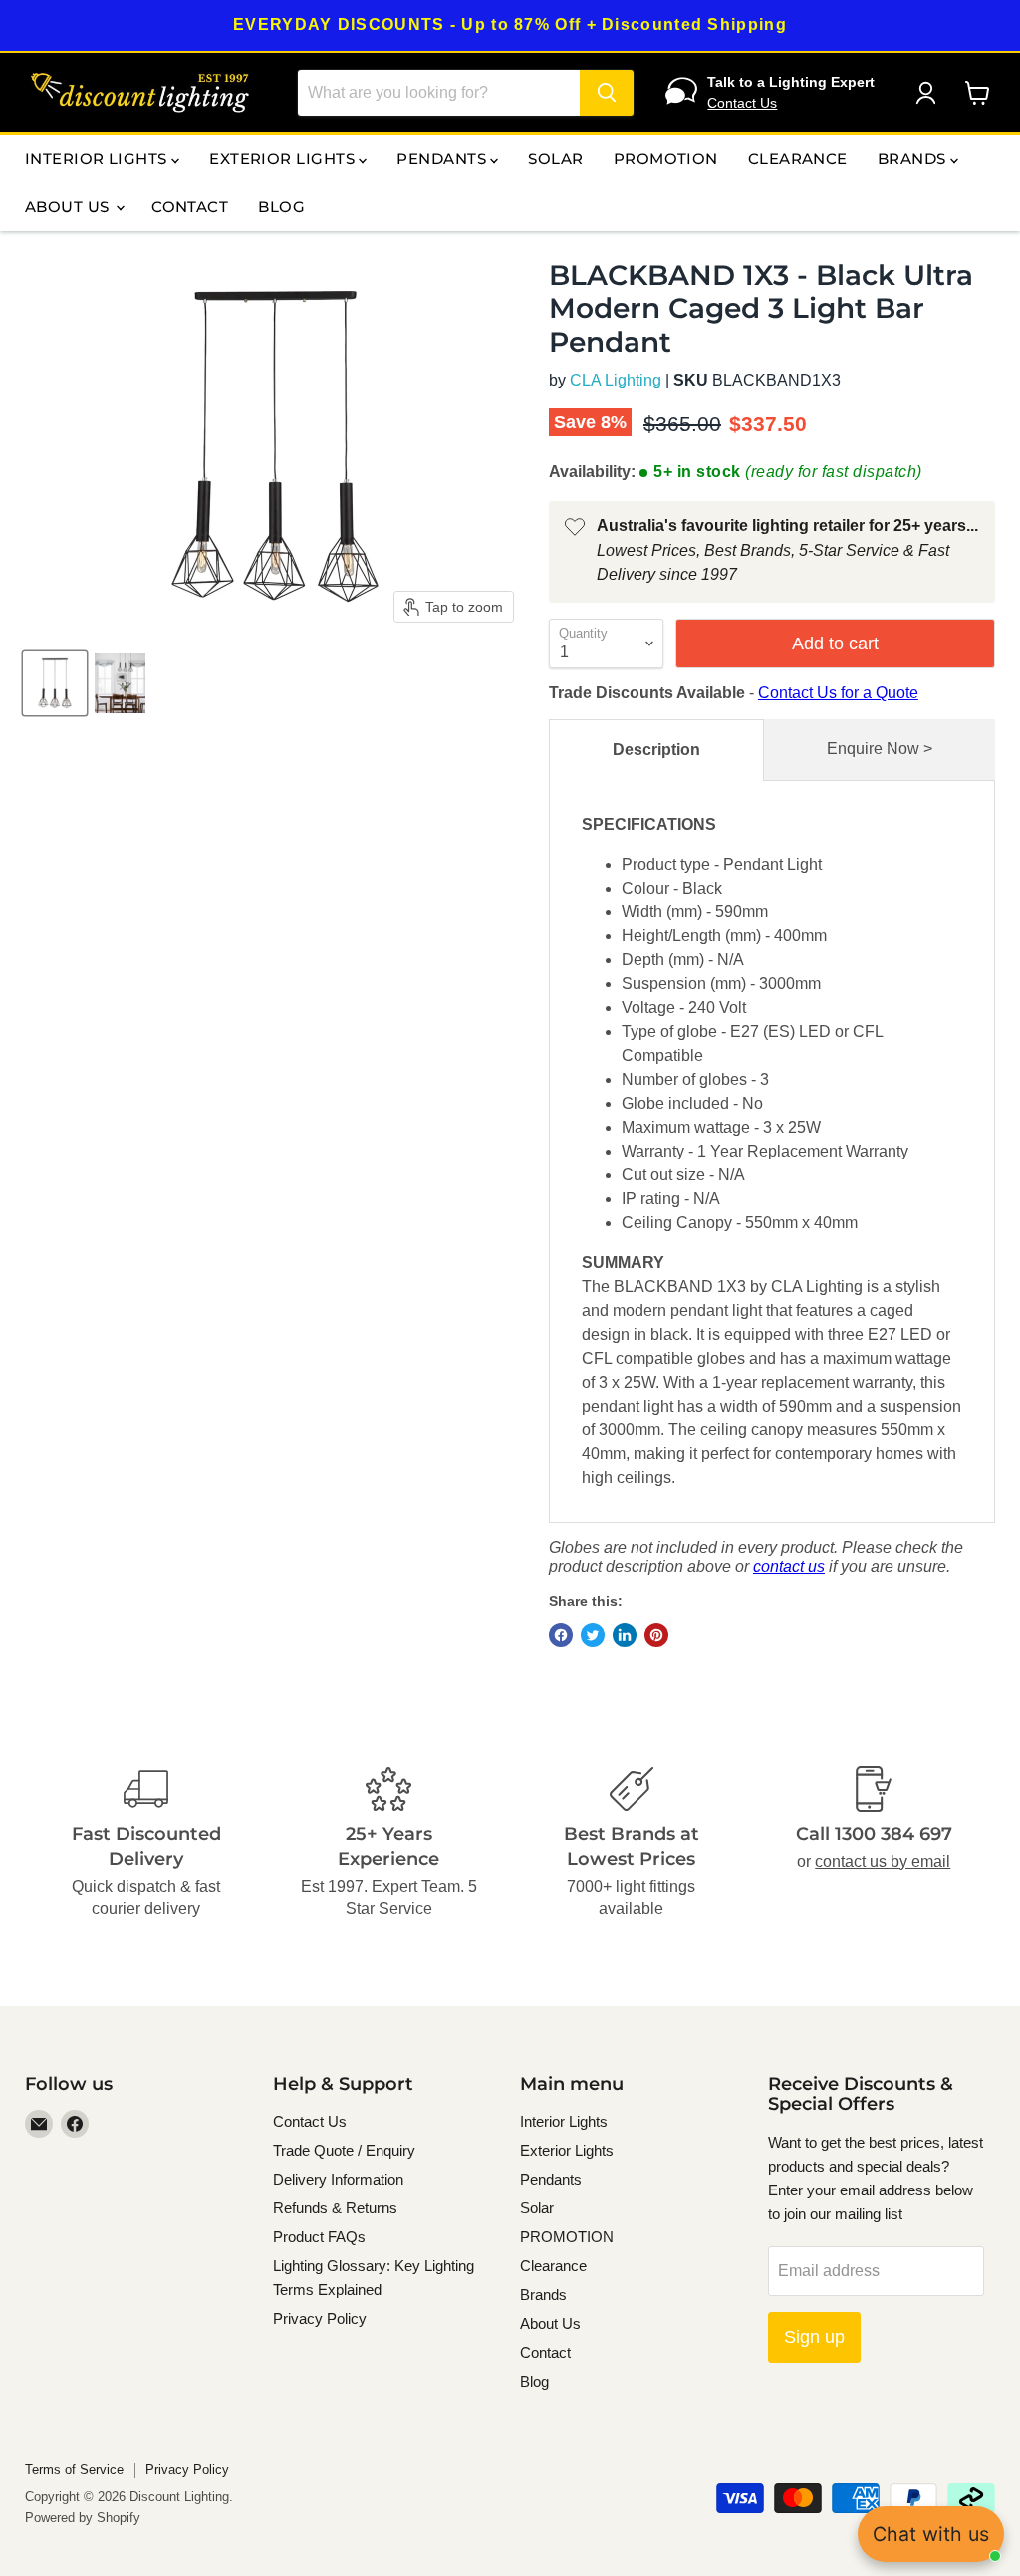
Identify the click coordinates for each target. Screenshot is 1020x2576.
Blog (281, 207)
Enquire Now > (880, 749)
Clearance (798, 159)
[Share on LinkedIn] (625, 1635)
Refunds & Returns (335, 2208)
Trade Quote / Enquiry (344, 2150)
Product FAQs (319, 2237)
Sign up (814, 2337)
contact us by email (883, 1861)
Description (656, 750)
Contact (190, 207)
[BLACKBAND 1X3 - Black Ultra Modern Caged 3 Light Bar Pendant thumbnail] (120, 683)
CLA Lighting (616, 380)
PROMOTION (666, 159)
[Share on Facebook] (561, 1635)
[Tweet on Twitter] (593, 1635)
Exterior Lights (284, 159)
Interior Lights (98, 159)
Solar (555, 159)
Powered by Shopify (83, 2518)
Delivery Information (338, 2179)
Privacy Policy (320, 2318)
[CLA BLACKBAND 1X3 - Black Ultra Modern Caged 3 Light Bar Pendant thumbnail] (55, 683)
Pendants (443, 159)
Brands (914, 159)
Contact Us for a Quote (838, 693)
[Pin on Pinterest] (656, 1635)
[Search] (607, 93)
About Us (69, 207)
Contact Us (742, 103)
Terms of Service (74, 2470)
